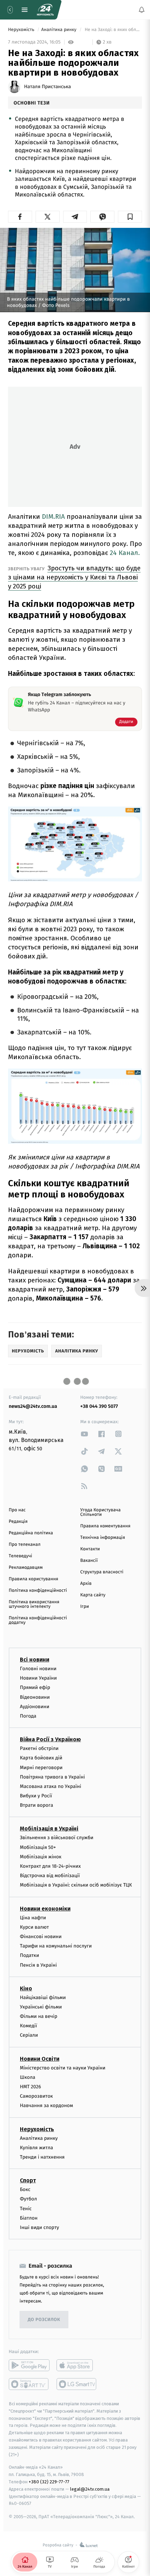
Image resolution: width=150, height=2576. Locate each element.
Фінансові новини (41, 1937)
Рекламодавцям (26, 1568)
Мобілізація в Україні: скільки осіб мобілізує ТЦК (76, 1885)
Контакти (90, 1549)
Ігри (85, 1607)
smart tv (29, 2384)
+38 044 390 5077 (99, 1406)
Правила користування (33, 1579)
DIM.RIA (53, 516)
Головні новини (38, 1669)
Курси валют (34, 1927)
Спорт (28, 2180)
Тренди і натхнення (42, 2157)
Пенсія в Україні (38, 1965)
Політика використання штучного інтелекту (34, 1604)
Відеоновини (35, 1697)
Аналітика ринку (59, 30)
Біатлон (29, 2218)
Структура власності (102, 1572)
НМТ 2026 (31, 2087)
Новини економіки (45, 1909)
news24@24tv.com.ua (33, 1406)
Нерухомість (22, 30)
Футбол (28, 2199)
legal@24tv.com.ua (90, 2489)
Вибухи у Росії (36, 1796)
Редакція (18, 1522)
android (29, 2365)
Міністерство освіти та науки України (63, 2068)
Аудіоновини (35, 1707)
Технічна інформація (103, 1538)
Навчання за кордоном (46, 2105)
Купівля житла (36, 2148)
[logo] (45, 10)
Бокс (25, 2189)
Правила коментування (105, 1526)
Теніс (26, 2209)
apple (77, 2365)
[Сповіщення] (142, 10)
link (84, 1434)
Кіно (26, 1988)
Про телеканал (25, 1545)
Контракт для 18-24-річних (50, 1866)
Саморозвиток (36, 2096)
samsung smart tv (77, 2384)
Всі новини (35, 1660)
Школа (28, 2077)
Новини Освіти (40, 2059)
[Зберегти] (130, 217)
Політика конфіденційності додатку (38, 1620)
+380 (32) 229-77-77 (49, 2482)
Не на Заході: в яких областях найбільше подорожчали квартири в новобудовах (113, 30)
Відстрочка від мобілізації (50, 1876)
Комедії (28, 2026)
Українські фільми (41, 2007)
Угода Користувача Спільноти (100, 1512)
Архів (86, 1584)
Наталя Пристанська (47, 87)
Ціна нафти (33, 1918)
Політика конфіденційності (38, 1591)
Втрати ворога (36, 1805)
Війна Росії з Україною (50, 1739)
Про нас (17, 1510)
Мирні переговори (41, 1768)
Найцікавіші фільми (43, 1997)
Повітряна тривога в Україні (52, 1777)
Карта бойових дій (41, 1758)
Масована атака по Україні (51, 1786)
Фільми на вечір (39, 2016)
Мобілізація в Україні (49, 1829)
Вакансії (89, 1561)
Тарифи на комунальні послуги (56, 1946)
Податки (29, 1955)
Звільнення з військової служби (57, 1838)
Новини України (38, 1678)
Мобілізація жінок (41, 1857)
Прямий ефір (35, 1687)
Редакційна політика (31, 1533)
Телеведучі (20, 1556)
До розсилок (44, 2320)
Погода (28, 1716)
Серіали (29, 2035)
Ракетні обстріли (39, 1748)
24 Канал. (124, 553)
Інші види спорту (39, 2227)
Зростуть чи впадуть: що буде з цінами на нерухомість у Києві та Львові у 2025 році (74, 577)
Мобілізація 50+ (38, 1847)
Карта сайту (93, 1595)
